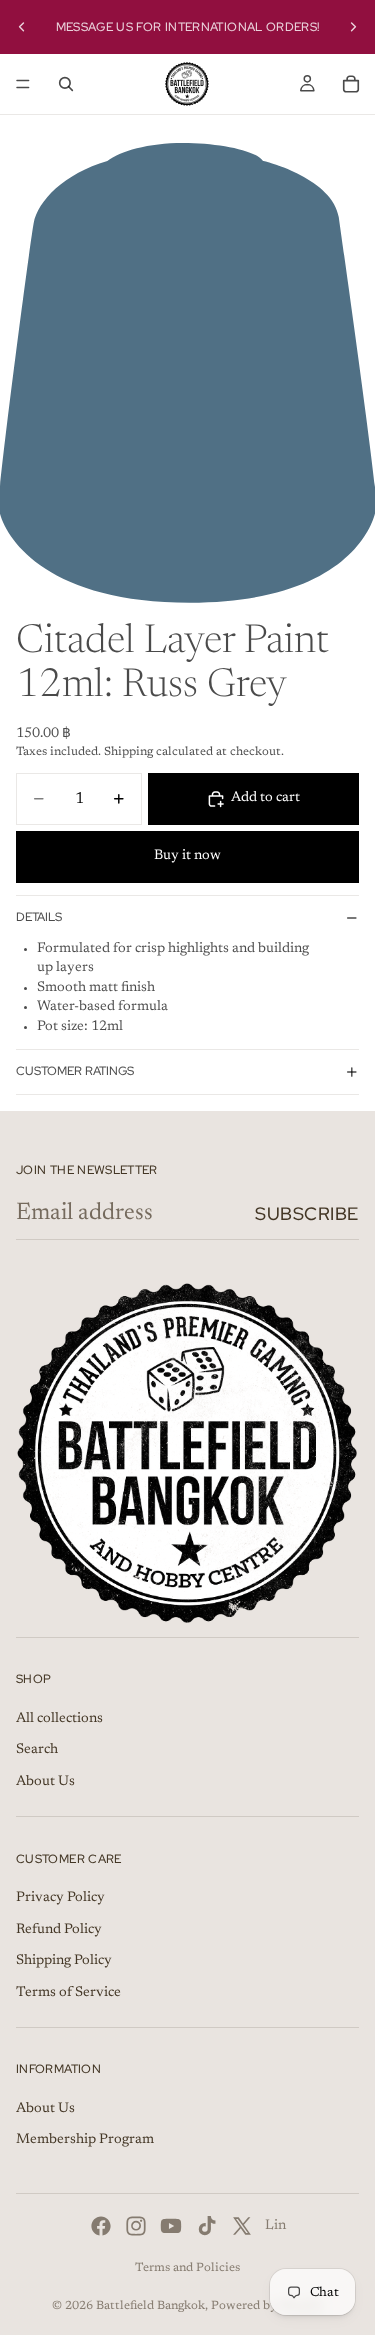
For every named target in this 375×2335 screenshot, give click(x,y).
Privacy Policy (60, 1898)
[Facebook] (101, 2226)
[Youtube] (171, 2226)
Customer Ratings (75, 1071)
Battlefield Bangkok (150, 2306)
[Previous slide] (22, 27)
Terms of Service (68, 1993)
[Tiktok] (207, 2226)
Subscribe (307, 1213)
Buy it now (187, 856)
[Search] (66, 84)
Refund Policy (59, 1930)
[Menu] (23, 84)
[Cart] (351, 84)
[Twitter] (242, 2226)
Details (39, 917)
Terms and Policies (187, 2268)
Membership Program (85, 2141)
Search (37, 1751)
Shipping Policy (64, 1962)
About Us (45, 1782)
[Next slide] (353, 27)
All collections (59, 1719)
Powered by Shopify (267, 2306)
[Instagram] (136, 2226)
